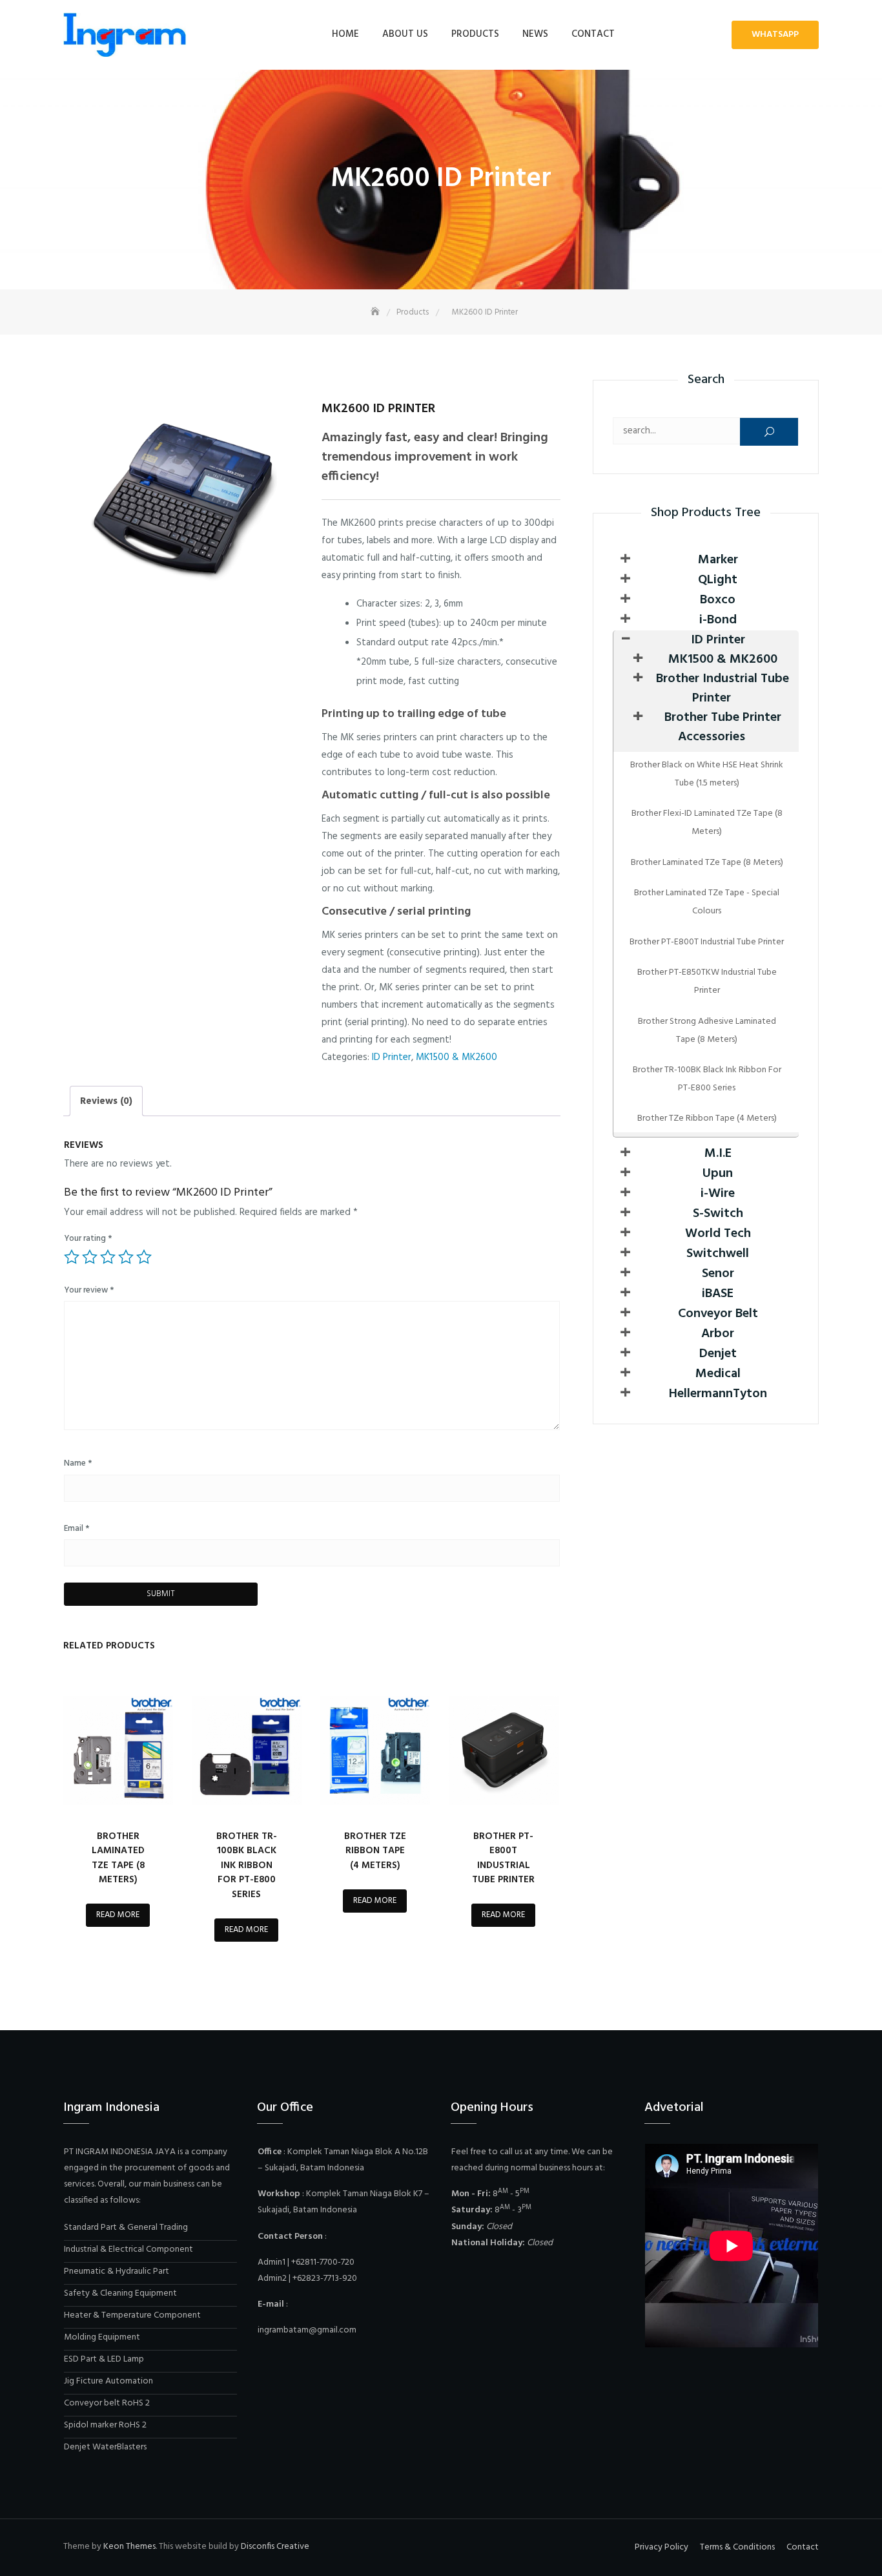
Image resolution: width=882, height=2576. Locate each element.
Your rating (88, 1239)
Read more (118, 1915)
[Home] (376, 312)
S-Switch (718, 1214)
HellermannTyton (718, 1394)
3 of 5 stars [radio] (108, 1257)
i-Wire (718, 1194)
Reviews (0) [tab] (106, 1101)
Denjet (718, 1354)
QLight (718, 580)
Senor (718, 1274)
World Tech (718, 1234)
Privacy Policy (661, 2547)
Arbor (718, 1334)
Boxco (718, 600)
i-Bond (718, 620)
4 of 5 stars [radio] (126, 1257)
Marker (718, 560)
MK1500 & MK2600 (456, 1057)
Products (475, 34)
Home (345, 34)
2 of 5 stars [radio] (90, 1257)
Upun (718, 1174)
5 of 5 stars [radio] (144, 1257)
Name (78, 1463)
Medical (718, 1374)
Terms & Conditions (737, 2547)
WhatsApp (775, 35)
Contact (593, 34)
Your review (89, 1290)
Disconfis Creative (275, 2547)
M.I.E (718, 1154)
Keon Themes (129, 2547)
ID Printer (392, 1057)
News (535, 34)
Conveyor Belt (718, 1314)
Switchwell (718, 1254)
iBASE (718, 1294)
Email (77, 1529)
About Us (405, 34)
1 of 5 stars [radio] (72, 1257)
